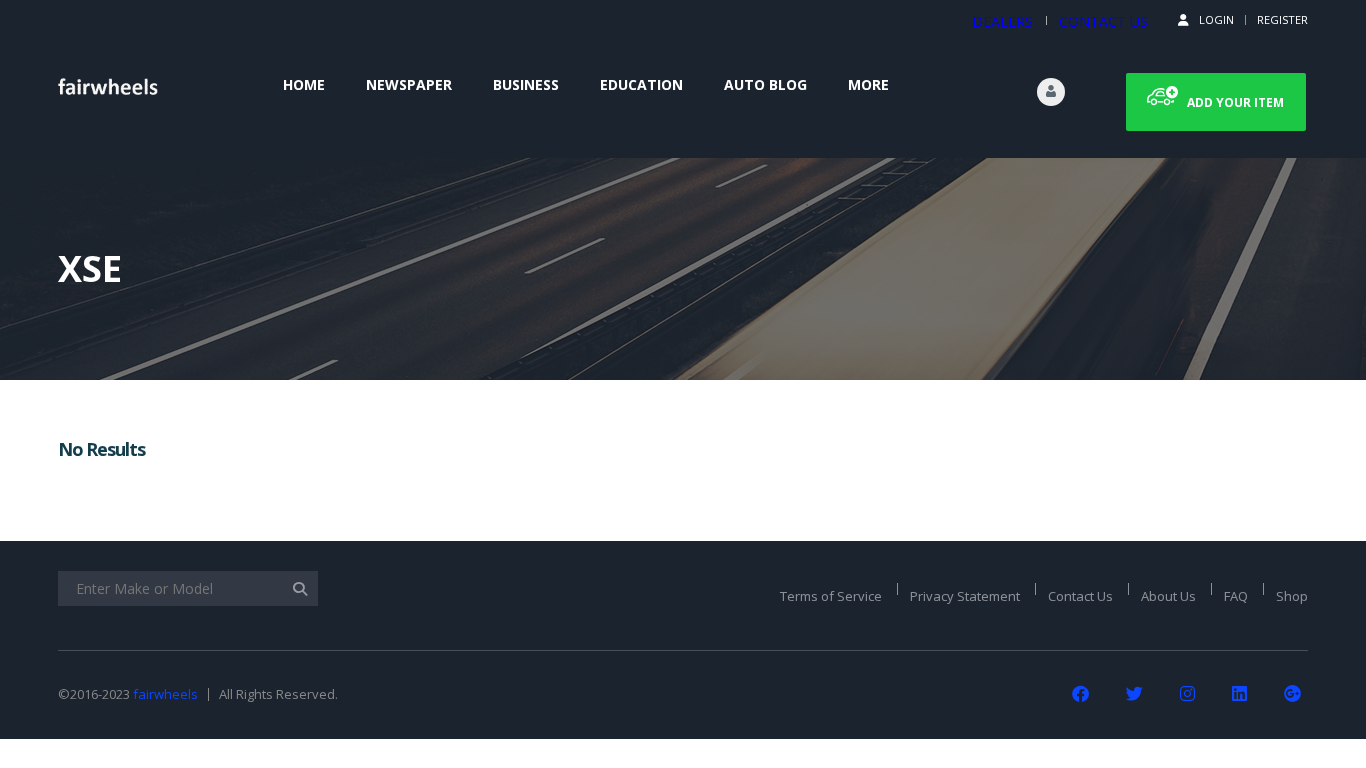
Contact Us (1080, 596)
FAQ (1236, 596)
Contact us (1103, 21)
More (868, 84)
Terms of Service (831, 596)
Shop (1292, 596)
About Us (1168, 596)
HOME (304, 84)
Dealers (1002, 21)
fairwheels (165, 694)
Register (1282, 19)
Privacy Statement (965, 596)
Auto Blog (765, 84)
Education (641, 84)
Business (526, 84)
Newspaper (409, 84)
